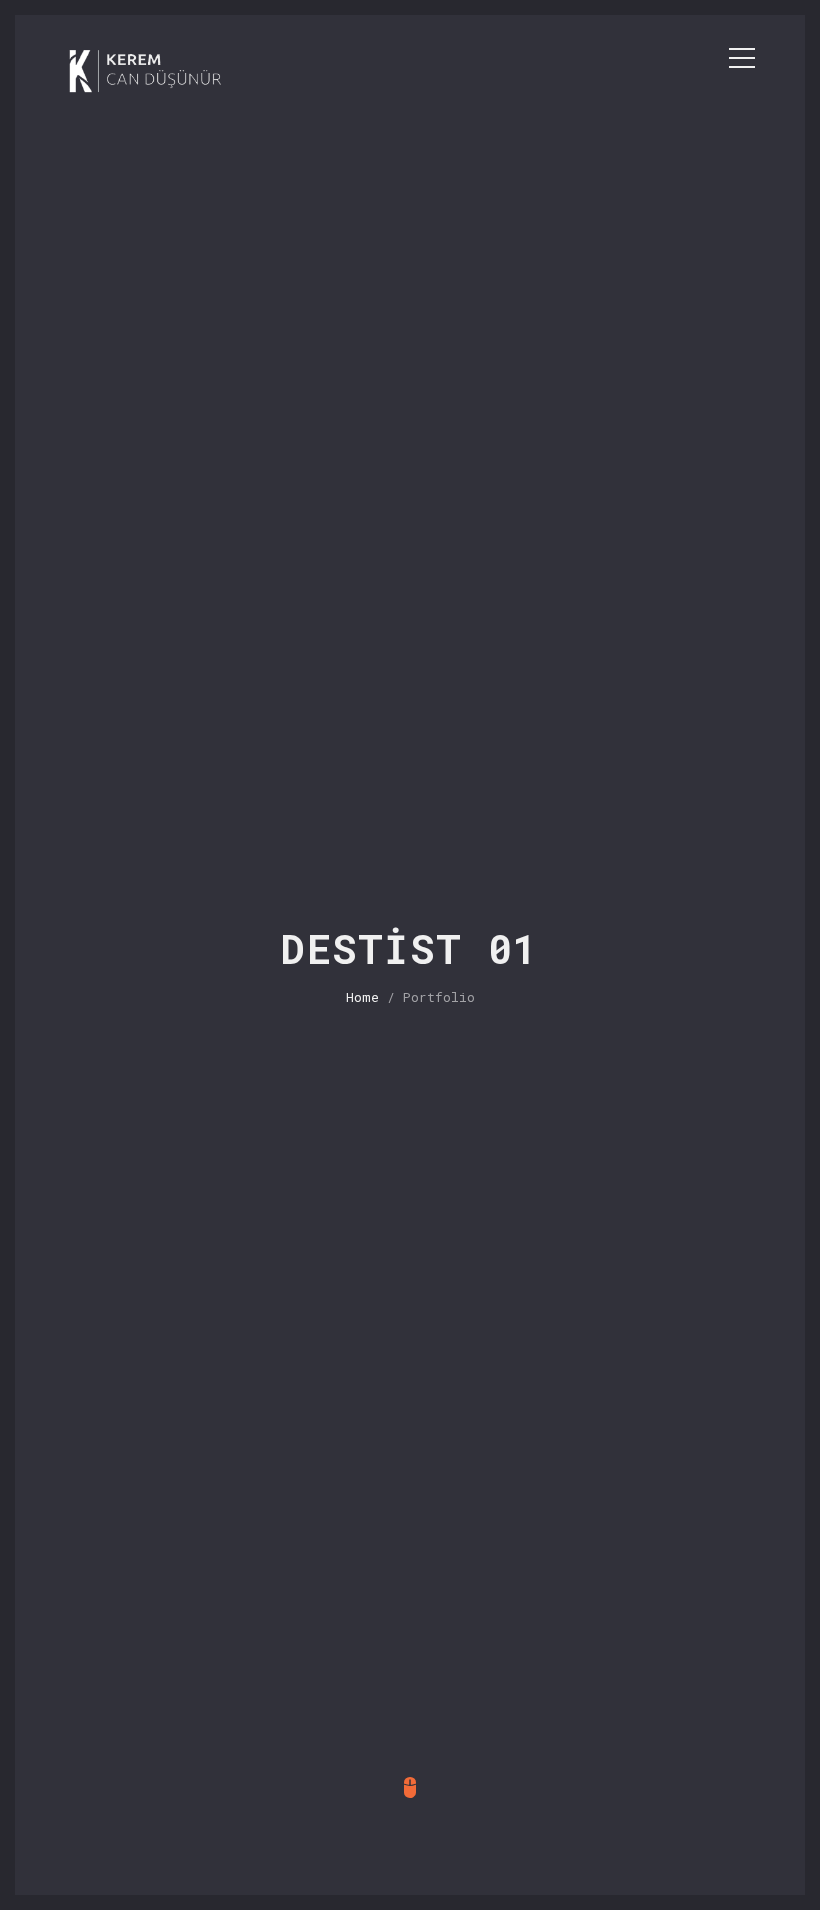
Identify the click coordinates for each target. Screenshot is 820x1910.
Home (362, 997)
